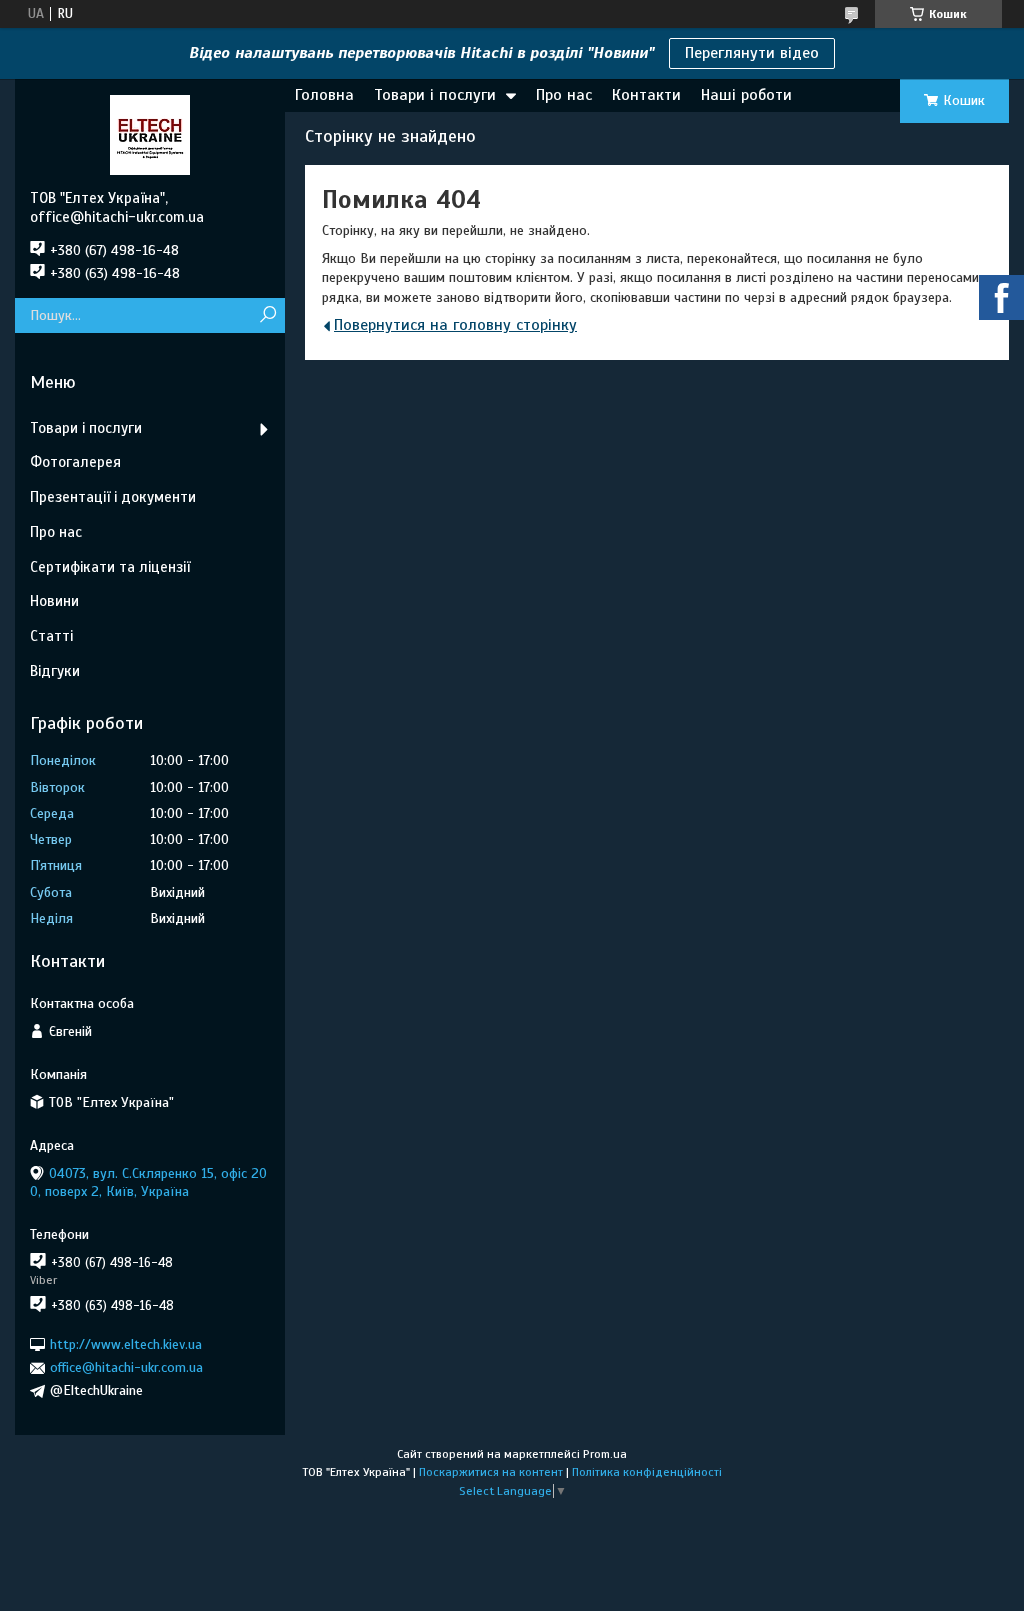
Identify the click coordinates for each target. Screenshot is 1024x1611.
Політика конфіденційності (647, 1472)
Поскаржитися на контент (491, 1472)
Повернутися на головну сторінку (455, 325)
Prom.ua (605, 1454)
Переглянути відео (752, 53)
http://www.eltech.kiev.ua (126, 1344)
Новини (54, 601)
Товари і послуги (435, 95)
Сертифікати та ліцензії (110, 567)
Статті (51, 636)
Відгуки (55, 671)
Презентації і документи (113, 497)
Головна (324, 95)
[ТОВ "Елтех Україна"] (150, 134)
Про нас (564, 95)
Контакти (646, 95)
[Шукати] (267, 315)
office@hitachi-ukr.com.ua (126, 1367)
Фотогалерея (75, 462)
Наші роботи (746, 95)
